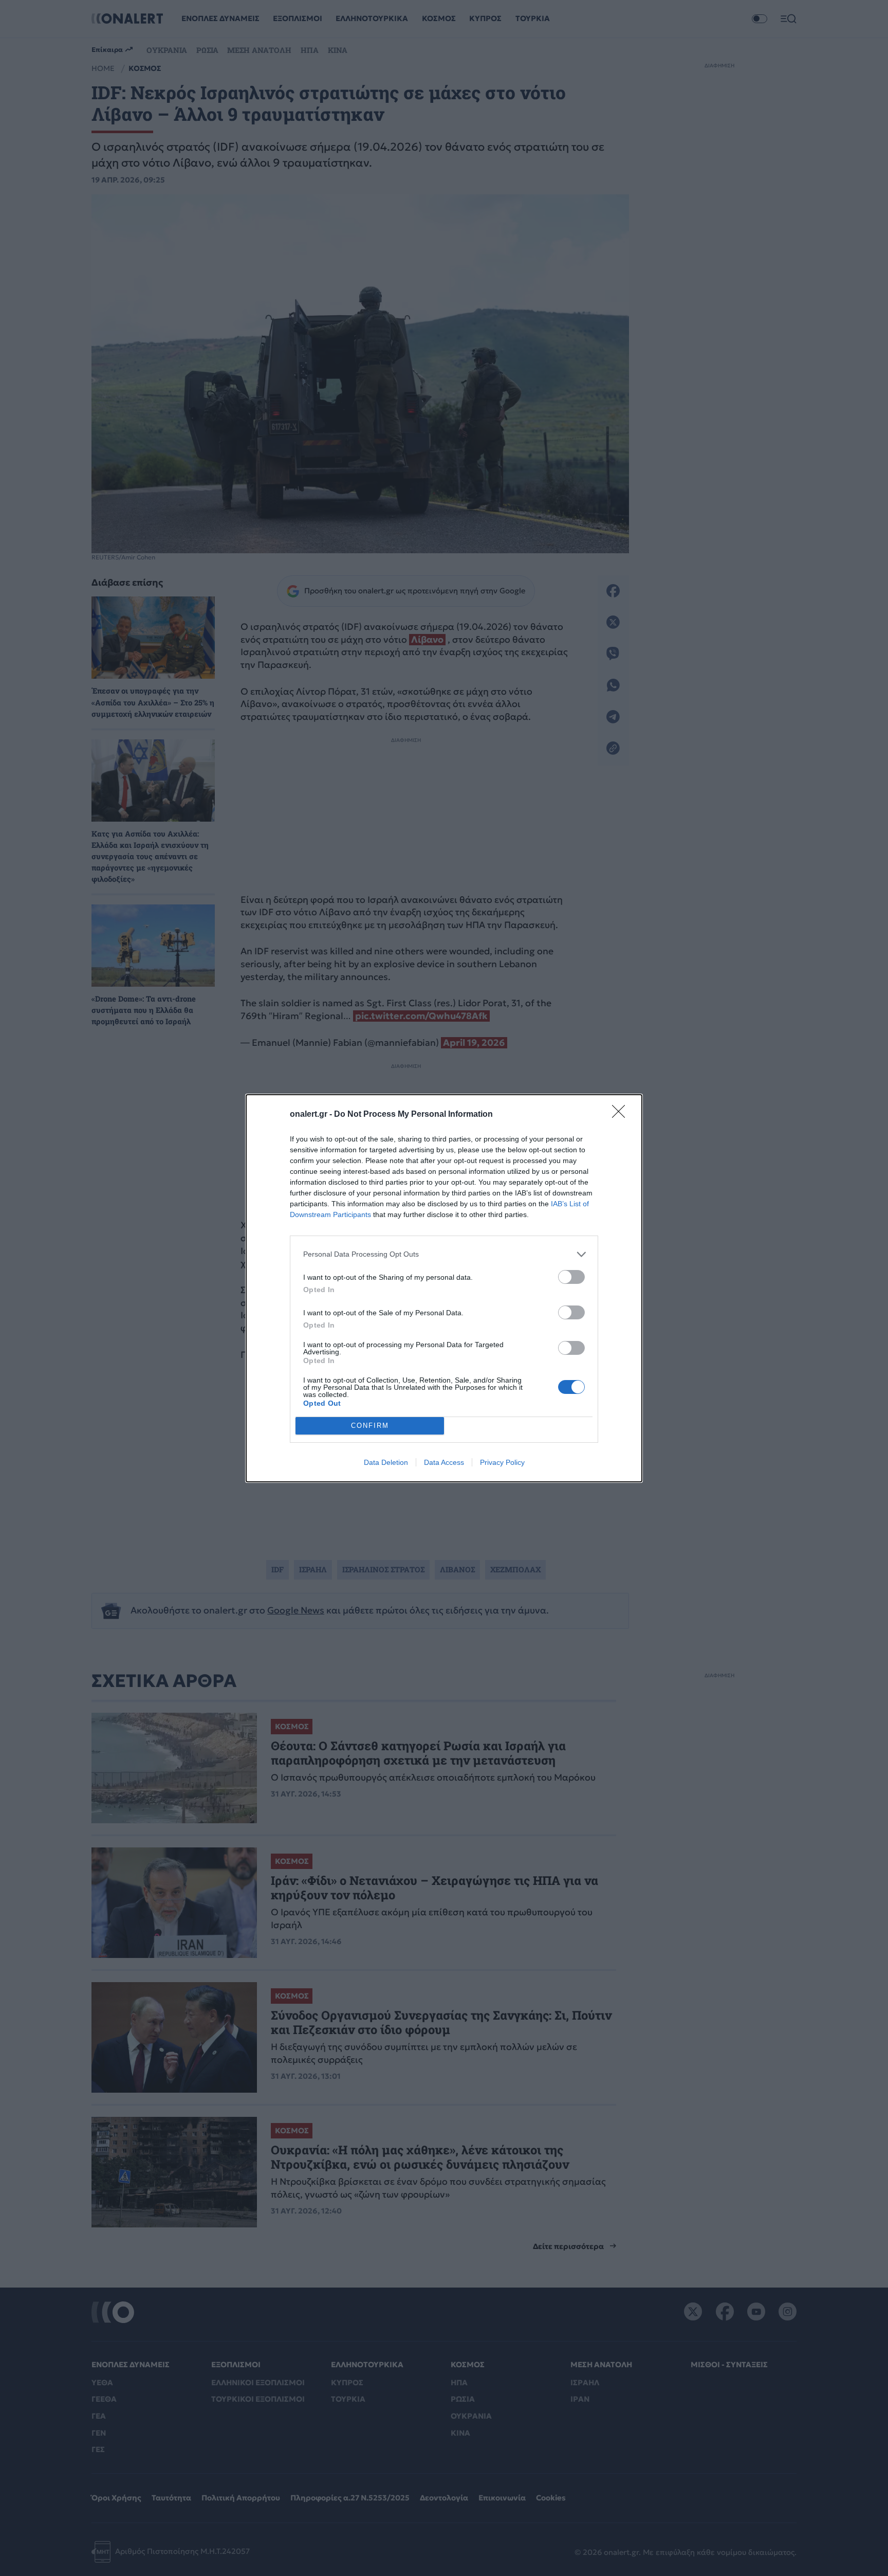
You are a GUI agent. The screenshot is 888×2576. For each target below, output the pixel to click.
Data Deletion (386, 1462)
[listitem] (444, 1254)
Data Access (444, 1462)
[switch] (571, 1277)
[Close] (622, 1115)
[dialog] (444, 1288)
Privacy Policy (502, 1462)
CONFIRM (370, 1426)
